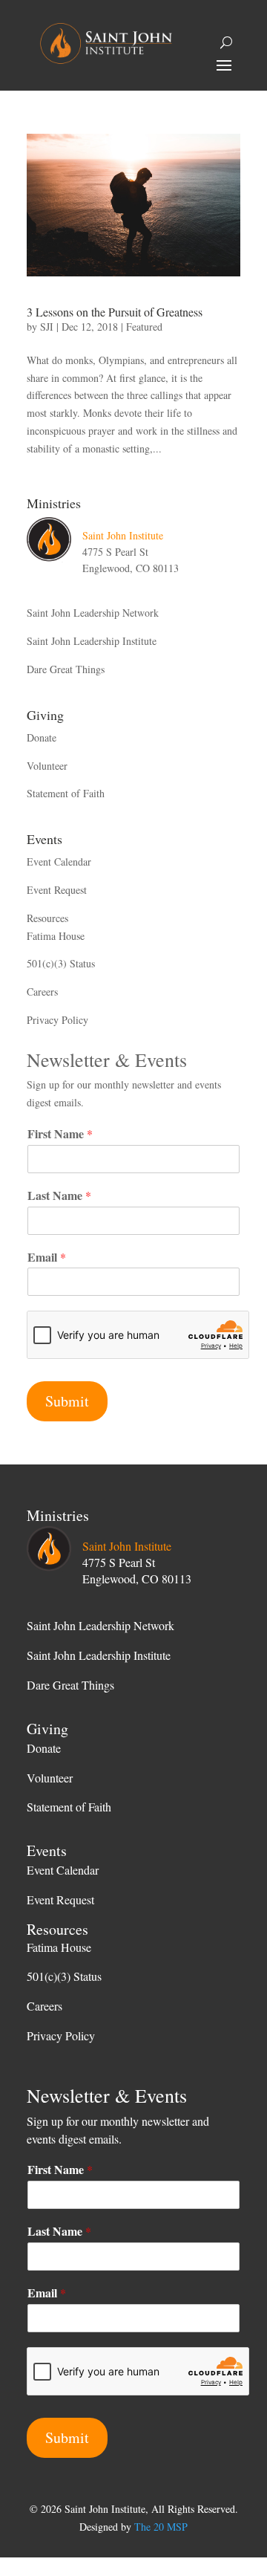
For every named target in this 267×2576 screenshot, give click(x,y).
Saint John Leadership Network (93, 613)
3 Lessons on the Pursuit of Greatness (115, 312)
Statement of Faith (66, 793)
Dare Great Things (66, 669)
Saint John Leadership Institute (92, 641)
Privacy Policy (57, 1020)
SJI (47, 327)
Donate (42, 737)
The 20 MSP (161, 2527)
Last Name (59, 1196)
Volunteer (47, 766)
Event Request (57, 890)
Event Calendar (59, 862)
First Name (60, 1134)
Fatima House (56, 936)
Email (47, 1258)
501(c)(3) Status (61, 963)
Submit (67, 1401)
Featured (144, 327)
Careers (42, 992)
